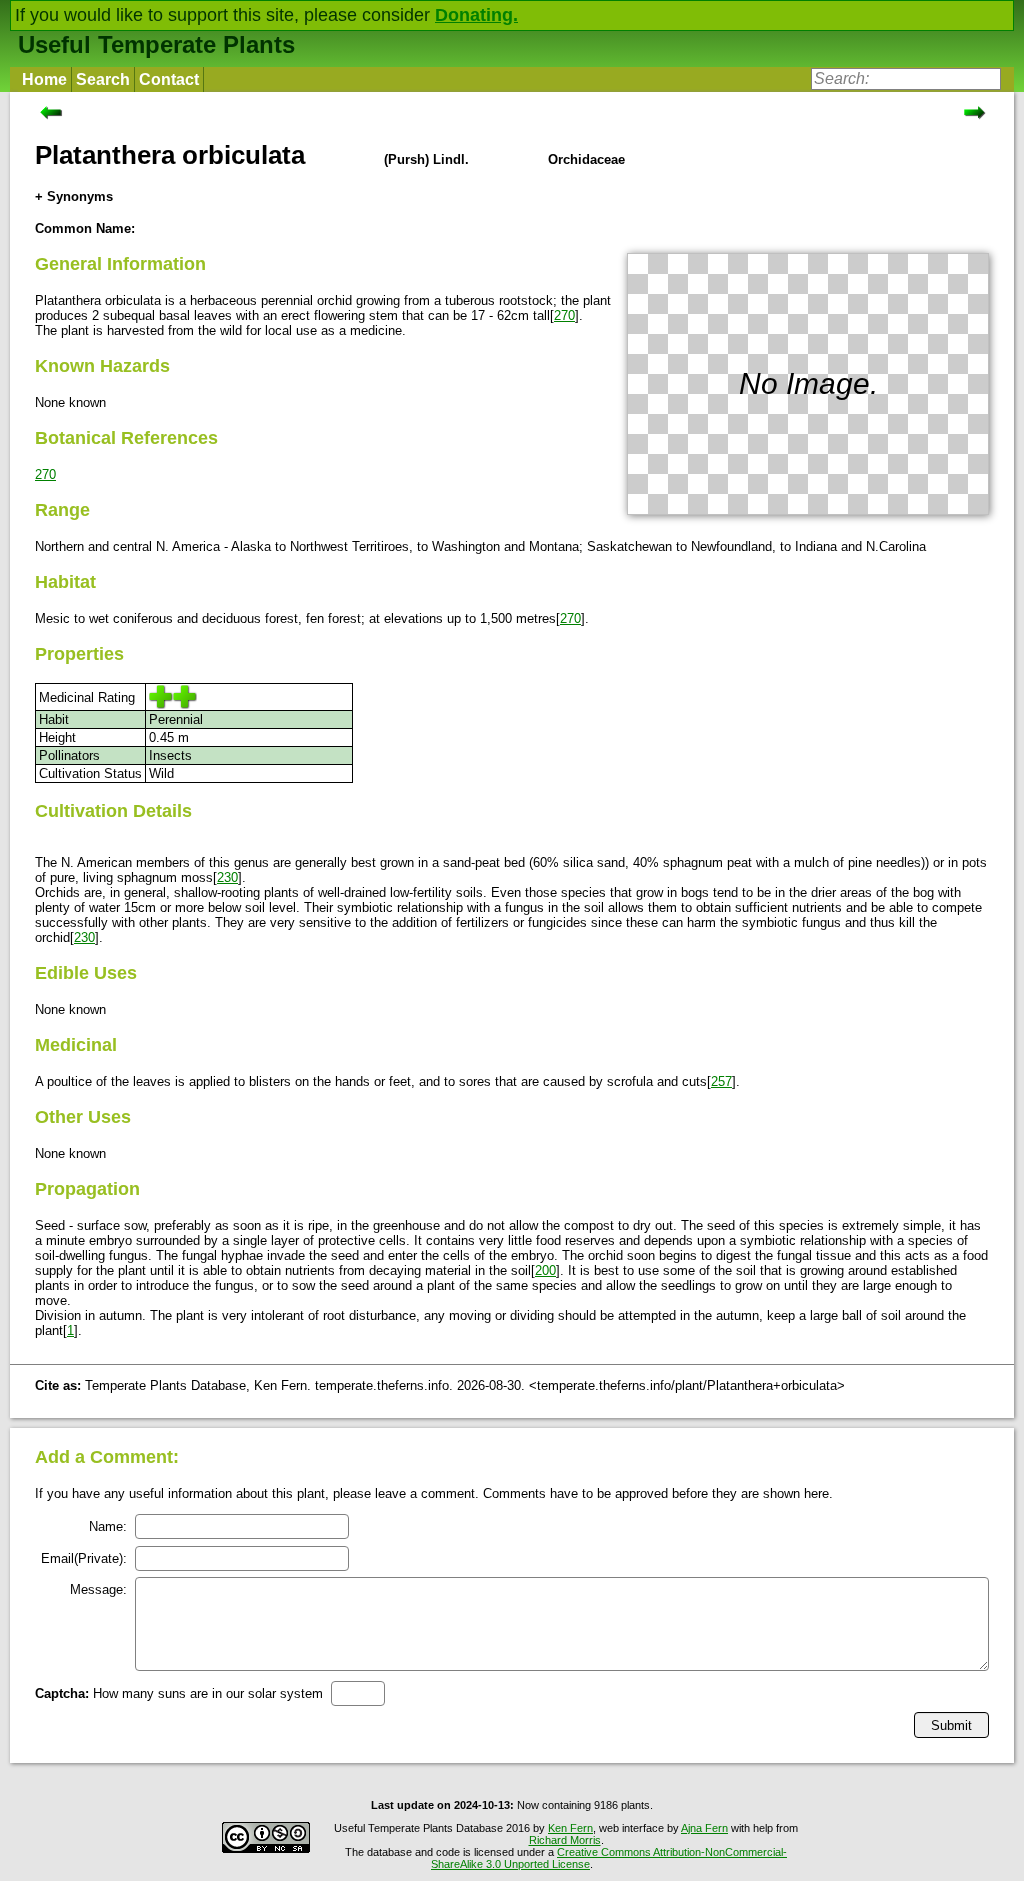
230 (227, 877)
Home (44, 79)
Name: (108, 1526)
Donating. (476, 15)
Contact (169, 79)
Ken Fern (570, 1828)
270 (564, 315)
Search (103, 79)
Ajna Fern (704, 1828)
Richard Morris (565, 1840)
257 (721, 1081)
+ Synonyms (74, 196)
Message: (98, 1589)
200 (545, 1270)
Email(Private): (84, 1558)
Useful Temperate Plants (156, 44)
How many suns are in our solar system (179, 1693)
